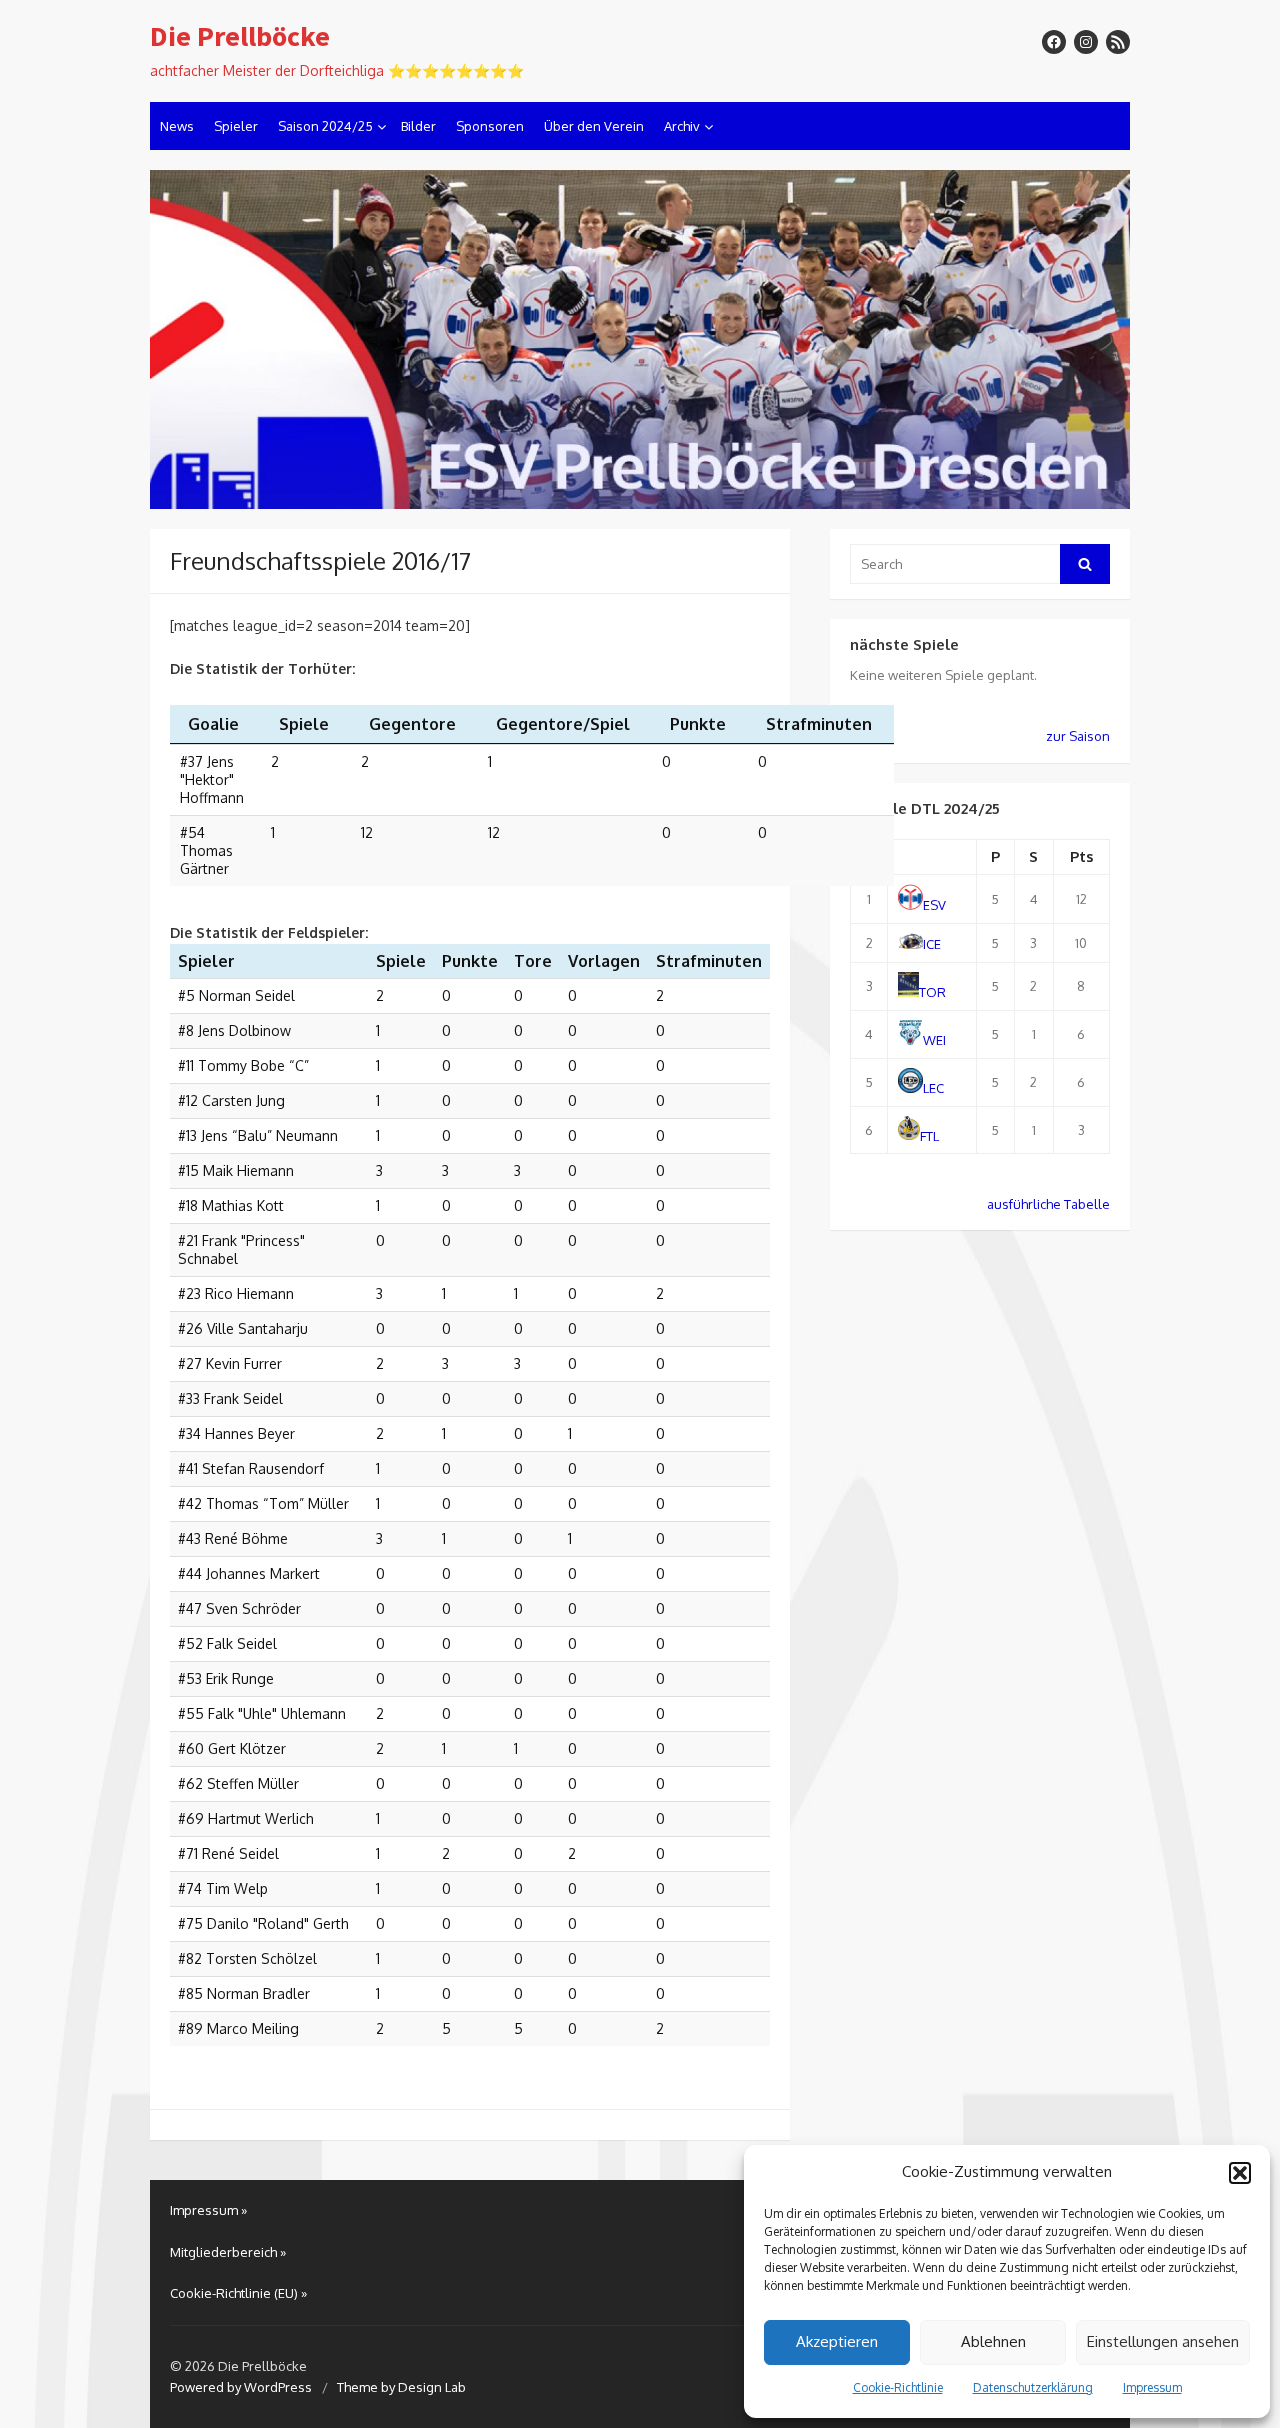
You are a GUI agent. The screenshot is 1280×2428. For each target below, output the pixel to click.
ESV (934, 905)
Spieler (236, 126)
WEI (934, 1040)
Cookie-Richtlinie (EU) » (238, 2293)
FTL (929, 1135)
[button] (1240, 2173)
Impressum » (208, 2210)
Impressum (1152, 2387)
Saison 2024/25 (325, 126)
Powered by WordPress (241, 2387)
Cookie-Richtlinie (898, 2387)
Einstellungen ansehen (1163, 2341)
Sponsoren (490, 126)
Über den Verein (594, 126)
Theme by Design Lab (401, 2387)
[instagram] (1086, 42)
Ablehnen (993, 2341)
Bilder (418, 126)
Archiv (682, 126)
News (177, 126)
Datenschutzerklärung (1033, 2387)
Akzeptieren (837, 2341)
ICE (932, 944)
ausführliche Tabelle (1048, 1204)
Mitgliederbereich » (228, 2252)
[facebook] (1054, 42)
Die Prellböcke (240, 37)
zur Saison (1078, 736)
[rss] (1118, 42)
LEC (933, 1088)
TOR (932, 992)
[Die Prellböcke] (640, 340)
